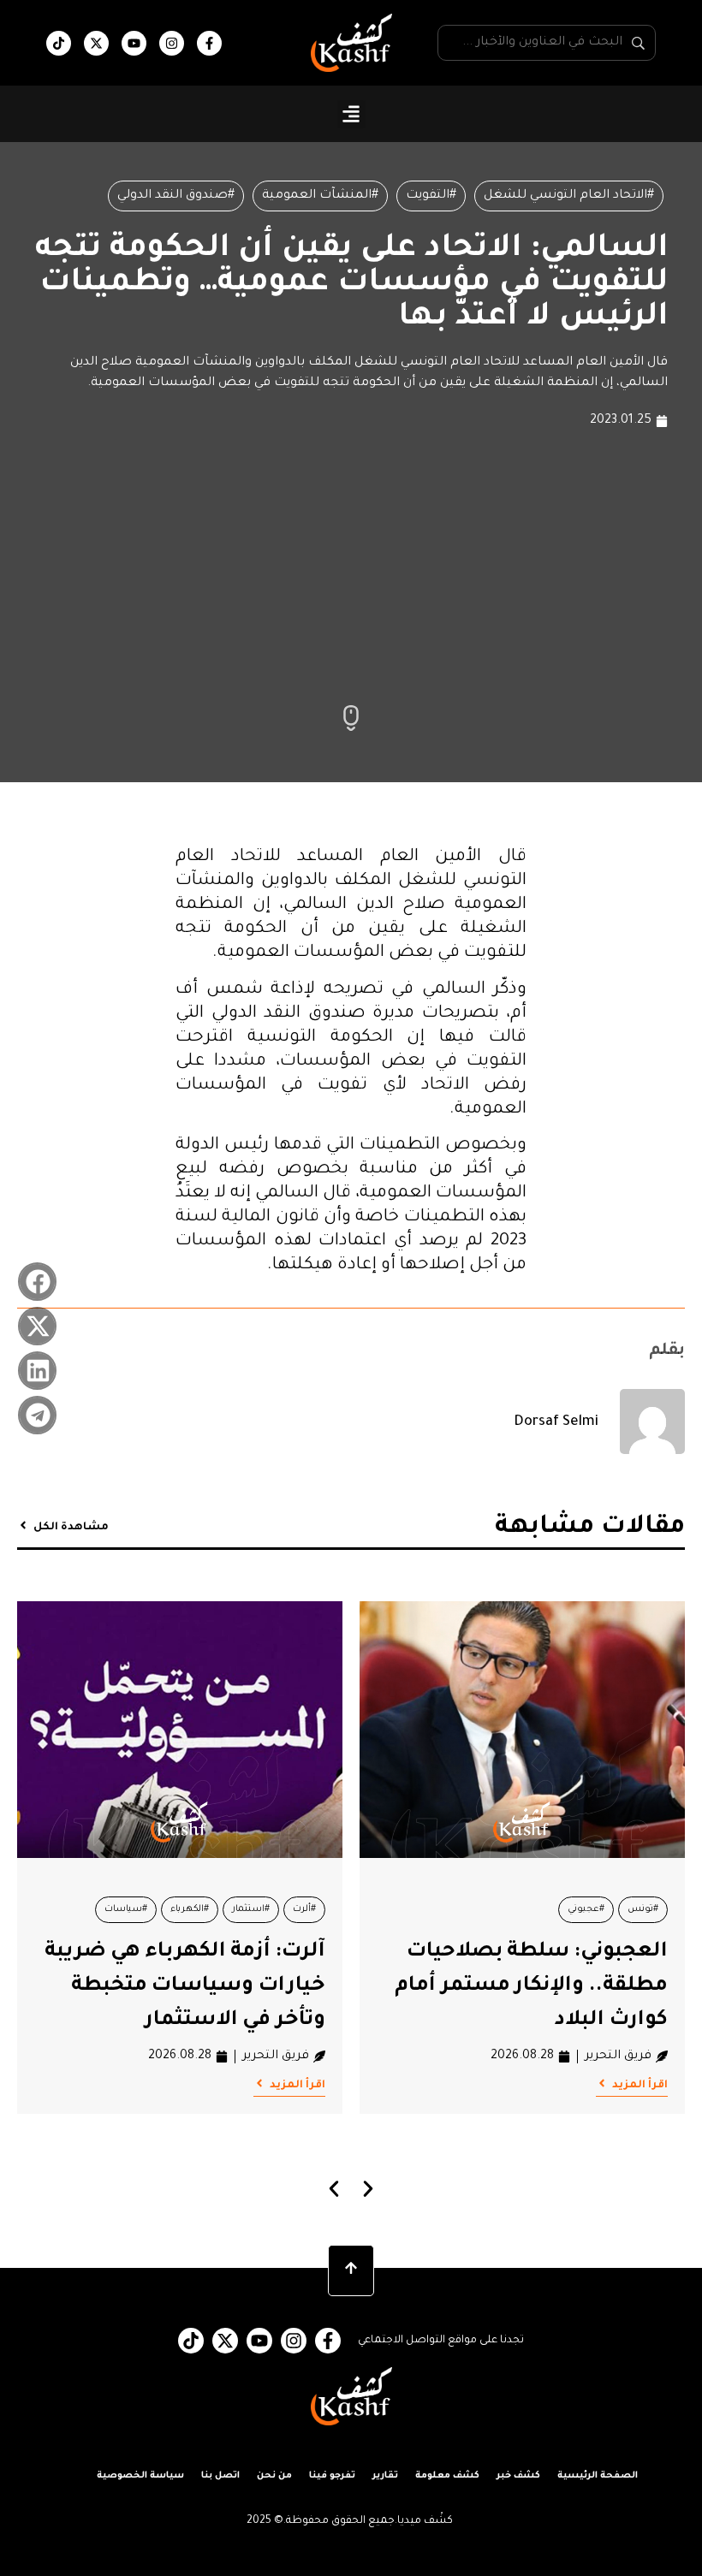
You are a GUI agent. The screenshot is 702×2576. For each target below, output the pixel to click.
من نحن (274, 2476)
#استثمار (251, 1909)
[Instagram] (172, 43)
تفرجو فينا (332, 2476)
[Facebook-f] (209, 43)
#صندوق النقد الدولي (176, 196)
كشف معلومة (447, 2476)
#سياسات (126, 1909)
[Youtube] (134, 43)
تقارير (385, 2476)
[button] (351, 114)
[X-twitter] (96, 43)
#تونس (643, 1909)
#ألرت (304, 1909)
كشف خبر (518, 2476)
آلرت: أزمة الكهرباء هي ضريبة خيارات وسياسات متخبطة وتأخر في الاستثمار (185, 1986)
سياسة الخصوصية (140, 2476)
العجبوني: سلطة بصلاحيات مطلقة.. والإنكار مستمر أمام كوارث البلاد (531, 1986)
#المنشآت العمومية (320, 196)
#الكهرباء (190, 1909)
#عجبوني (586, 1909)
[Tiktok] (59, 43)
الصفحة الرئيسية (598, 2476)
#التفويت (431, 196)
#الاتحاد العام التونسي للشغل (569, 196)
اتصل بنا (220, 2476)
